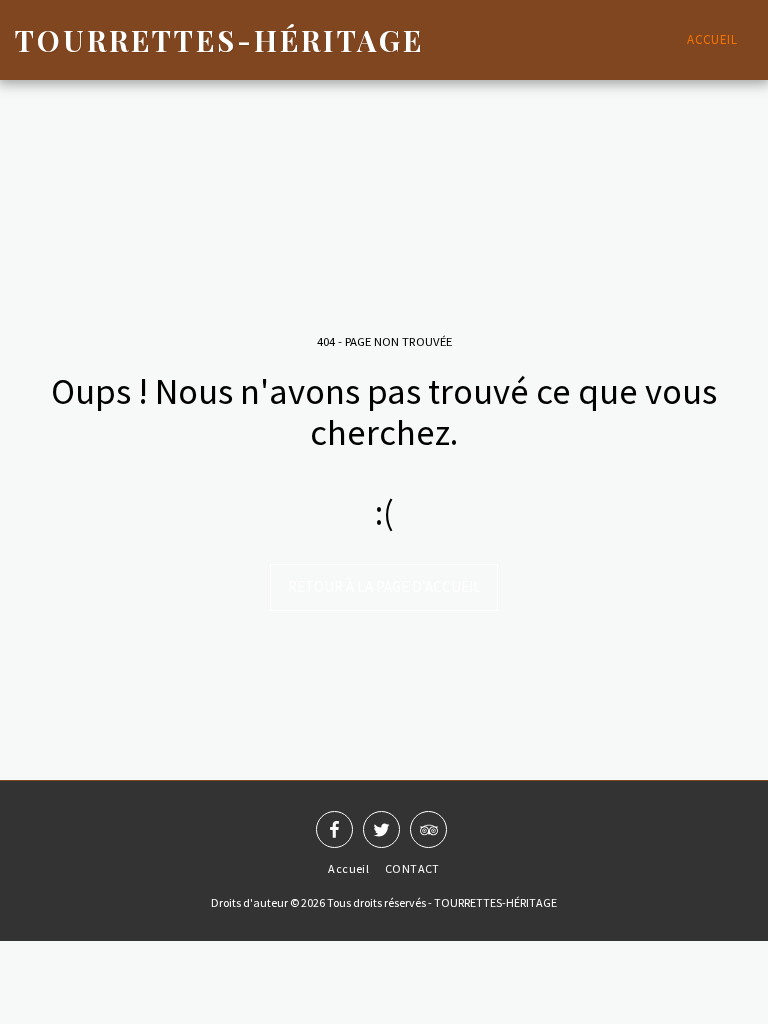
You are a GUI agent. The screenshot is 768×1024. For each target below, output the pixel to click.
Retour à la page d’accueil (384, 586)
